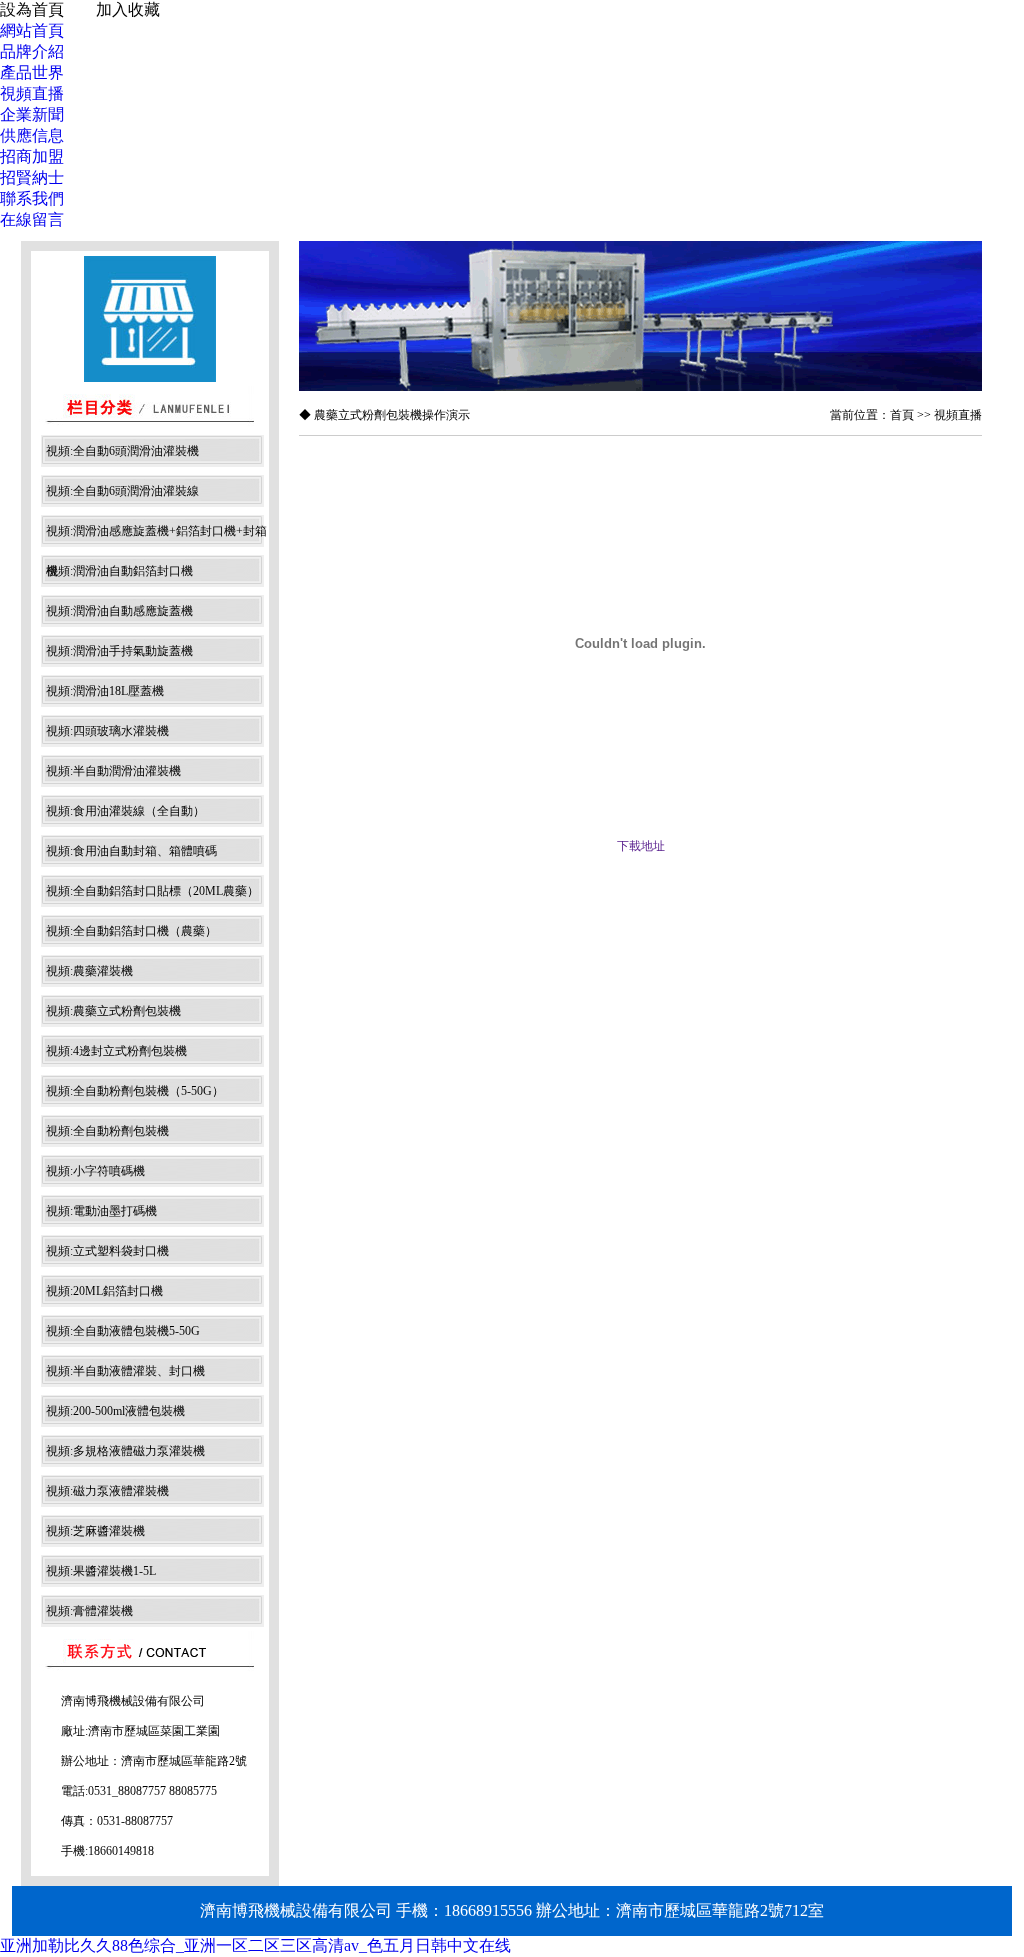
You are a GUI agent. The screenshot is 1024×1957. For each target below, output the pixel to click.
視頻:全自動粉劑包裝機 (107, 1131)
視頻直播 (32, 93)
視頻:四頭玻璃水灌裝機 (107, 731)
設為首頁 (32, 9)
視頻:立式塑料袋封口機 (107, 1251)
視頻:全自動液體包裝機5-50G (123, 1331)
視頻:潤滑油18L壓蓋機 (105, 691)
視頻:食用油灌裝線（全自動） (125, 811)
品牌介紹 (32, 51)
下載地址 (641, 846)
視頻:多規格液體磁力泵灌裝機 (125, 1451)
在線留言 (32, 219)
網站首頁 (32, 30)
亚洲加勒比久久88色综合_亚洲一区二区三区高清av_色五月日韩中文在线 (255, 1945)
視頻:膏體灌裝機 (89, 1611)
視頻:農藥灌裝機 (89, 971)
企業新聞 (32, 114)
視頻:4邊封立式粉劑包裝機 (116, 1051)
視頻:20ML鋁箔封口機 (104, 1291)
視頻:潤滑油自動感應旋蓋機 (119, 611)
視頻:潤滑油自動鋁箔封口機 (119, 571)
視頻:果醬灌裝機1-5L (101, 1571)
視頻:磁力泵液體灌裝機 (107, 1491)
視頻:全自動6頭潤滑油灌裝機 (122, 451)
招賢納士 (32, 177)
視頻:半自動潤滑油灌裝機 (113, 771)
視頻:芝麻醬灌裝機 (95, 1531)
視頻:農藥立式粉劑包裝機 (113, 1011)
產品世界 (32, 72)
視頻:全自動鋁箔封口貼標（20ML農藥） (152, 891)
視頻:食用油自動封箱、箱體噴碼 (131, 851)
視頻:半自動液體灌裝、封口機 (125, 1371)
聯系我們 (32, 198)
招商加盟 (32, 156)
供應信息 (32, 135)
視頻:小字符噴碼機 (95, 1171)
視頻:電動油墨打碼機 (101, 1211)
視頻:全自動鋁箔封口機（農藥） (131, 931)
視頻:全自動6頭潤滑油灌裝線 (122, 491)
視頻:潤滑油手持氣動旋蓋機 (119, 651)
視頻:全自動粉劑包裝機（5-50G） (135, 1091)
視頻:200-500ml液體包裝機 (115, 1411)
